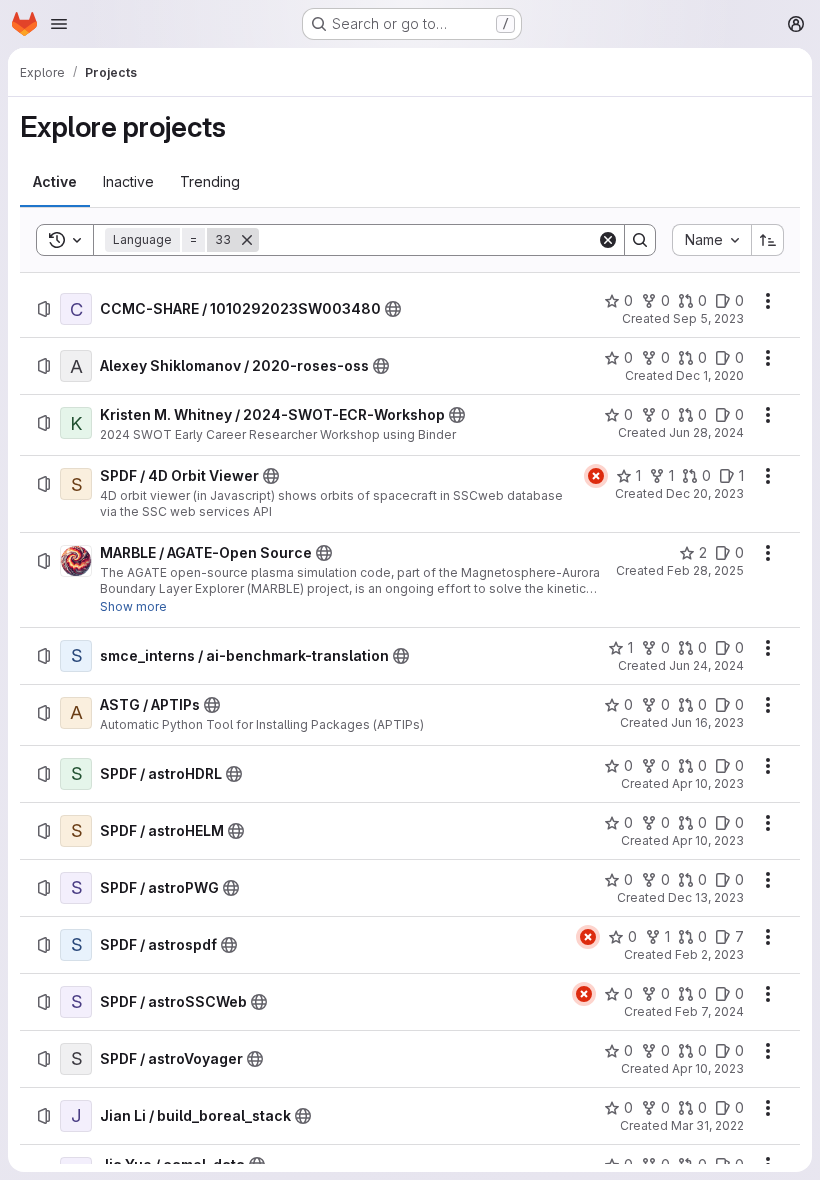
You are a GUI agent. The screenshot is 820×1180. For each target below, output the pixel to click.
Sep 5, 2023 (708, 318)
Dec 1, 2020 (710, 375)
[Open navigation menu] (59, 24)
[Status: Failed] (596, 476)
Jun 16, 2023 (707, 722)
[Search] (640, 240)
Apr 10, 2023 (708, 783)
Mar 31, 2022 (707, 1125)
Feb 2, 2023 (709, 954)
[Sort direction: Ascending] (768, 240)
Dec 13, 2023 (706, 897)
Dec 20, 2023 (705, 493)
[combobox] (711, 240)
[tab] (55, 182)
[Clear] (608, 240)
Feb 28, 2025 (705, 570)
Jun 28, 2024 (706, 432)
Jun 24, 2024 (706, 665)
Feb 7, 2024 (709, 1011)
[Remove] (247, 240)
